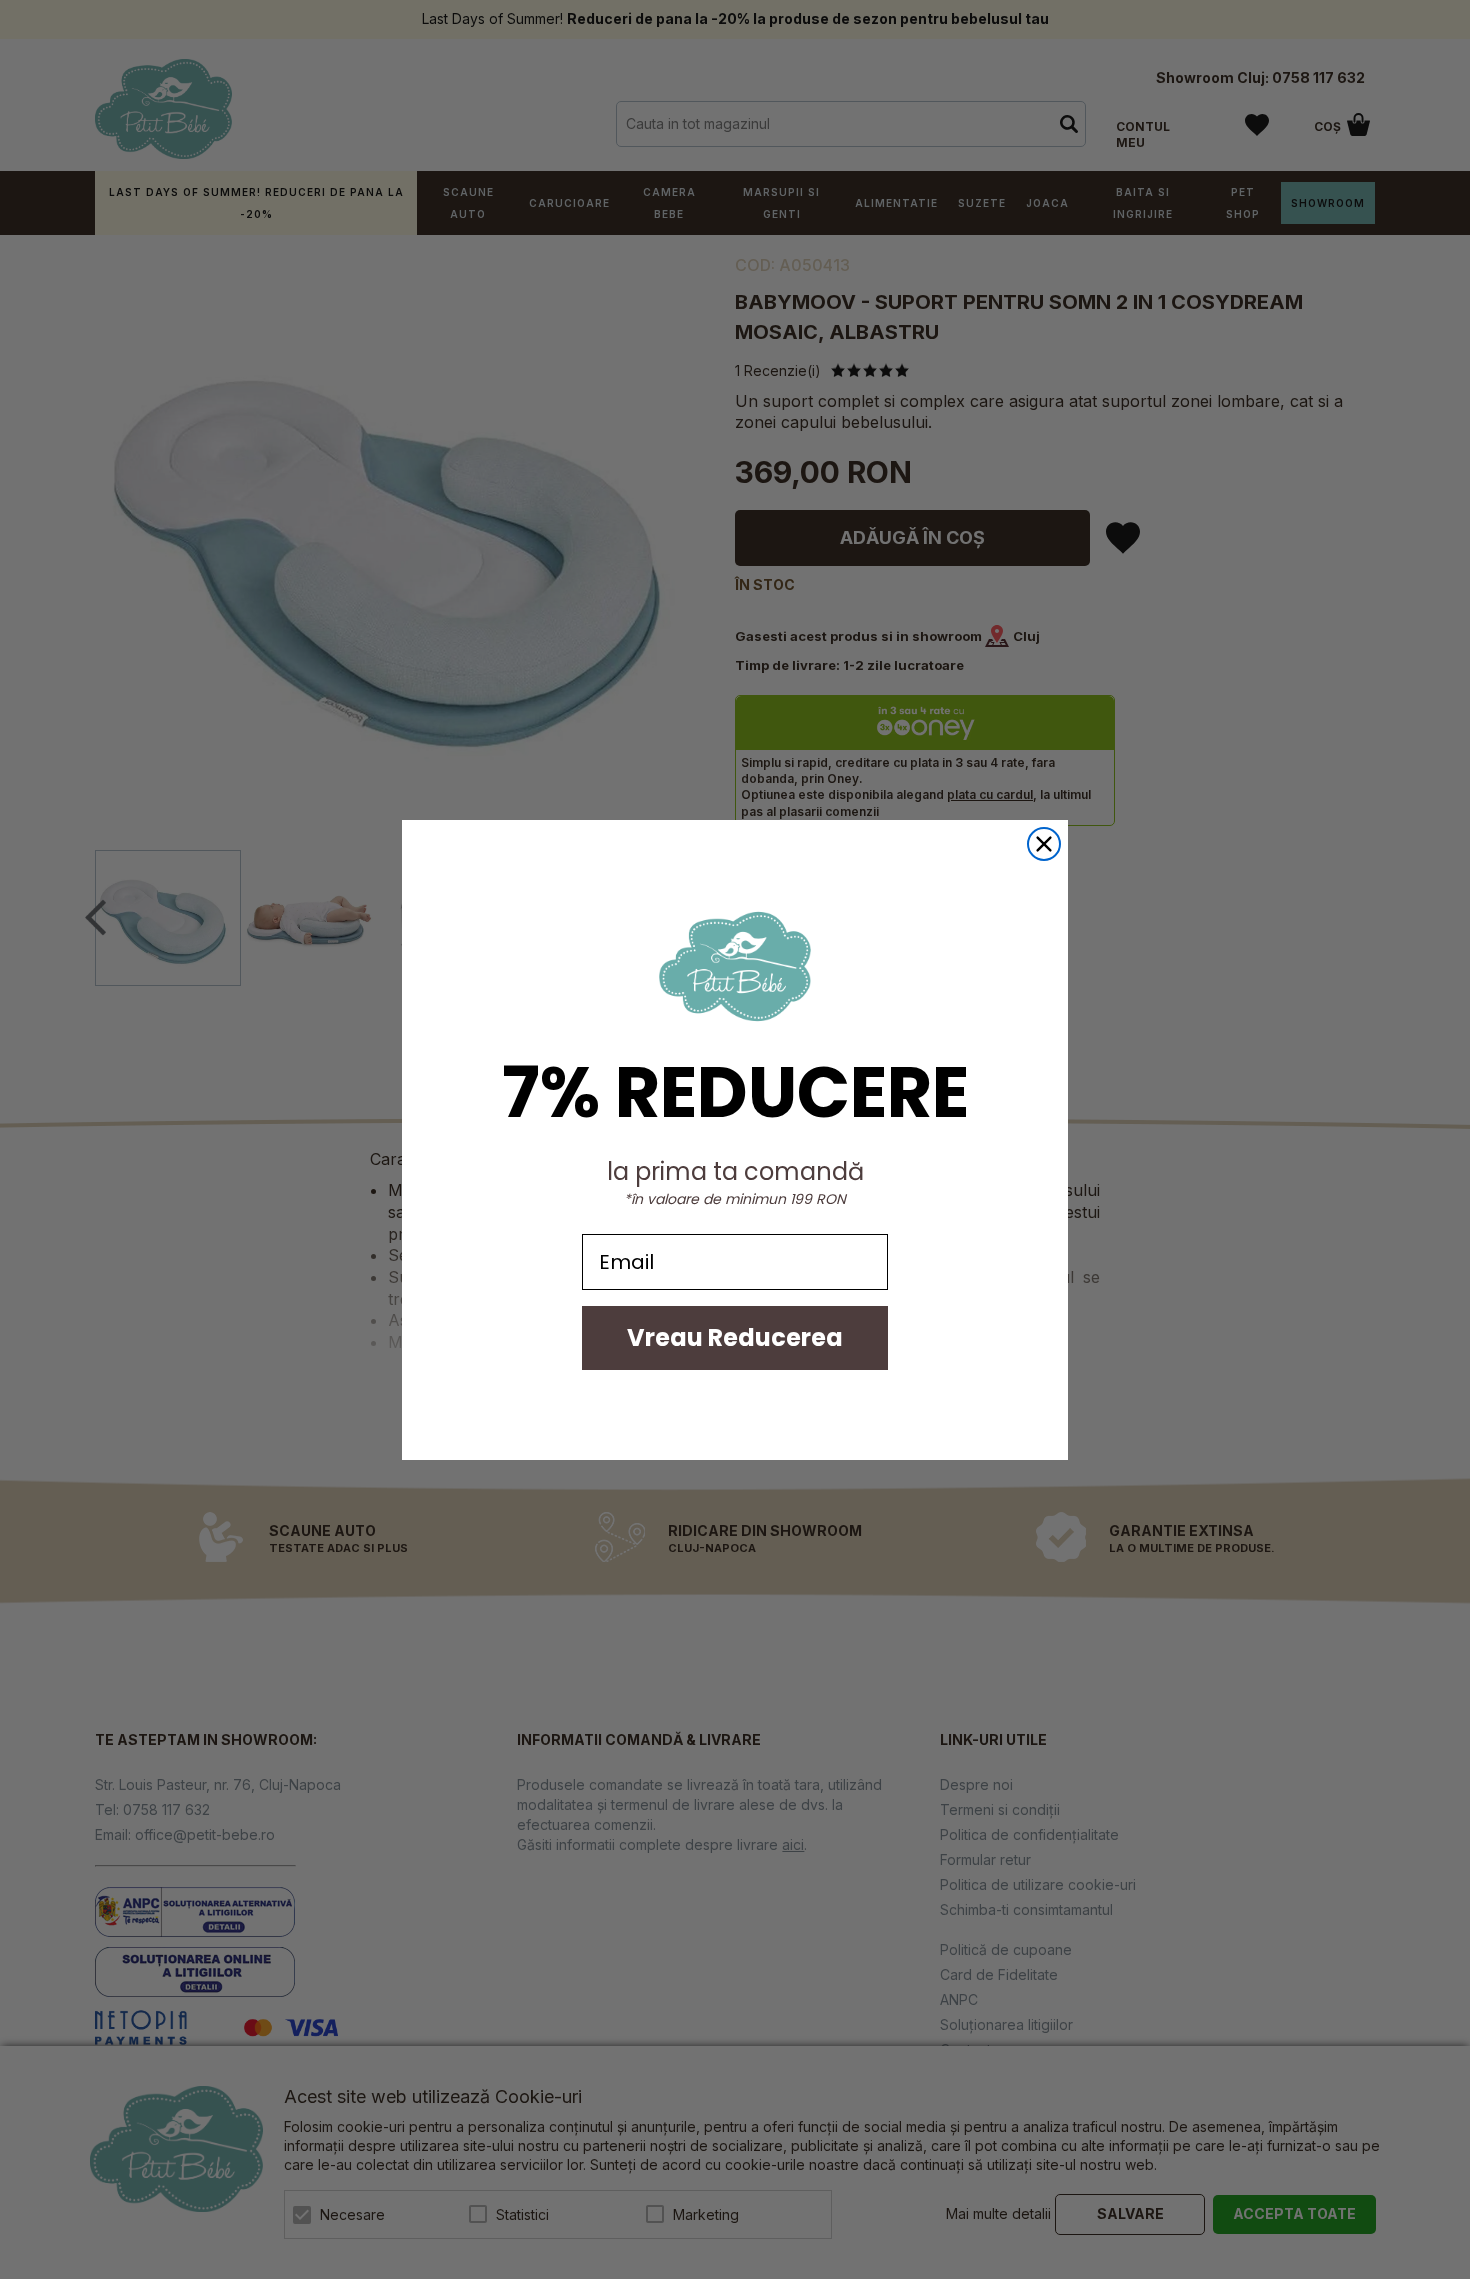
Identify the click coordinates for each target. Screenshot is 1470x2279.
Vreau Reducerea (735, 1337)
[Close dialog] (1044, 844)
